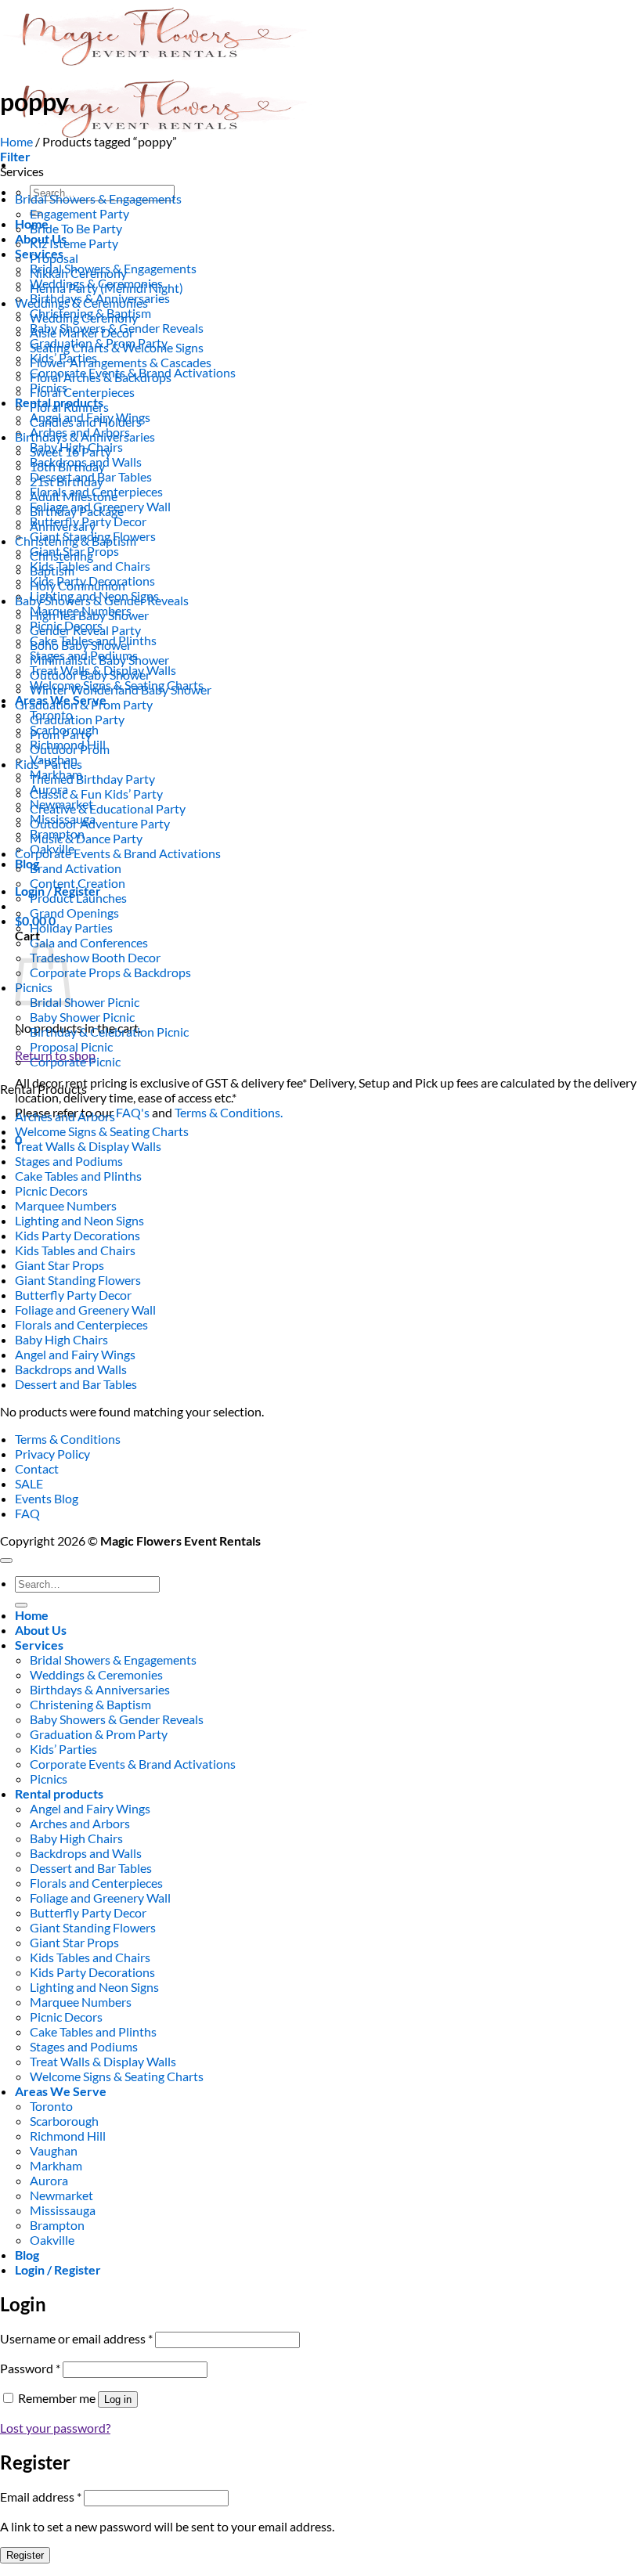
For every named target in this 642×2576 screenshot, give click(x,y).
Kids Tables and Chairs (90, 566)
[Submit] (21, 1605)
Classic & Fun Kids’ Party (96, 794)
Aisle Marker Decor (82, 332)
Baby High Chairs (61, 1339)
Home (16, 141)
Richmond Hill (68, 2136)
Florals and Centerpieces (81, 1324)
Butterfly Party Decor (73, 1295)
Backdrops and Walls (71, 1369)
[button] (15, 156)
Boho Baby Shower (81, 645)
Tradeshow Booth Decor (95, 957)
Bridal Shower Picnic (85, 1002)
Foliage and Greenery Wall (85, 1310)
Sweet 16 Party (70, 451)
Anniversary (63, 526)
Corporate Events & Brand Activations (118, 853)
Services (39, 1645)
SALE (29, 1483)
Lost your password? (55, 2428)
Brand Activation (76, 868)
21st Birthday (67, 481)
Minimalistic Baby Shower (99, 660)
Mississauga (63, 2210)
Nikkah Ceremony (78, 273)
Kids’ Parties (49, 764)
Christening (61, 556)
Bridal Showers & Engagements (98, 198)
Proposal (54, 258)
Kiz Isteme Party (74, 243)
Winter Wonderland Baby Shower (121, 689)
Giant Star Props (60, 1265)
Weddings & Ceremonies (81, 303)
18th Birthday (67, 466)
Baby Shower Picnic (82, 1017)
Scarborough (64, 2121)
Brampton (57, 2225)
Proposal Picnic (71, 1046)
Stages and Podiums (69, 1161)
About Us (41, 1630)
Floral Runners (69, 407)
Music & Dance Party (86, 838)
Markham (56, 2165)
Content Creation (78, 883)
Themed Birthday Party (92, 779)
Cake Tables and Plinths (78, 1176)
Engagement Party (79, 213)
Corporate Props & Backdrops (110, 972)
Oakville (52, 2240)
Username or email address (76, 2338)
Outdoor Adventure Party (100, 823)
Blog (27, 863)
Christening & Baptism (76, 541)
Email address (41, 2497)
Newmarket (61, 2195)
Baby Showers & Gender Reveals (102, 600)
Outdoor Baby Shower (90, 675)
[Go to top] (6, 1560)
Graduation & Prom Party (84, 704)
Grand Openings (74, 913)
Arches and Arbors (65, 1116)
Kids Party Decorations (78, 1235)
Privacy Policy (52, 1454)
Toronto (51, 2106)
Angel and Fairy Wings (75, 1354)
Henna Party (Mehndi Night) (106, 288)
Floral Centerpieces (82, 392)
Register (25, 2555)
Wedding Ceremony (84, 317)
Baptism (52, 570)
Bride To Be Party (76, 228)
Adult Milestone (74, 496)
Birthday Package (77, 511)
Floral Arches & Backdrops (101, 377)
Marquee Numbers (66, 1205)
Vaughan (54, 2150)
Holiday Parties (71, 927)
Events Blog (47, 1498)
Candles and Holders (86, 422)
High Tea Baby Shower (89, 615)
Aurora (49, 2180)
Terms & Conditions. (229, 1112)
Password (30, 2368)
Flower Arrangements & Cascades (121, 362)
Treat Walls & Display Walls (88, 1146)
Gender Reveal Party (85, 630)
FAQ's (133, 1112)
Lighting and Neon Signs (79, 1220)
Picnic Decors (51, 1191)
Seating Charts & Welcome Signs (117, 347)
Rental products (59, 1793)
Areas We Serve (61, 2091)
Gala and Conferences (89, 942)
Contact (37, 1468)
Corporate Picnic (75, 1061)
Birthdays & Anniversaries (85, 437)
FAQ (27, 1513)
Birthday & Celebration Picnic (109, 1032)
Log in (118, 2399)
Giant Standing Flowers (78, 1280)
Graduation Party (77, 719)
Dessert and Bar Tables (76, 1384)
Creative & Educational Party (108, 808)
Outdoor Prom (70, 749)
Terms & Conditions (68, 1439)
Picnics (49, 1779)
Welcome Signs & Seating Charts (102, 1131)
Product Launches (78, 898)
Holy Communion (78, 585)
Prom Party (61, 734)
